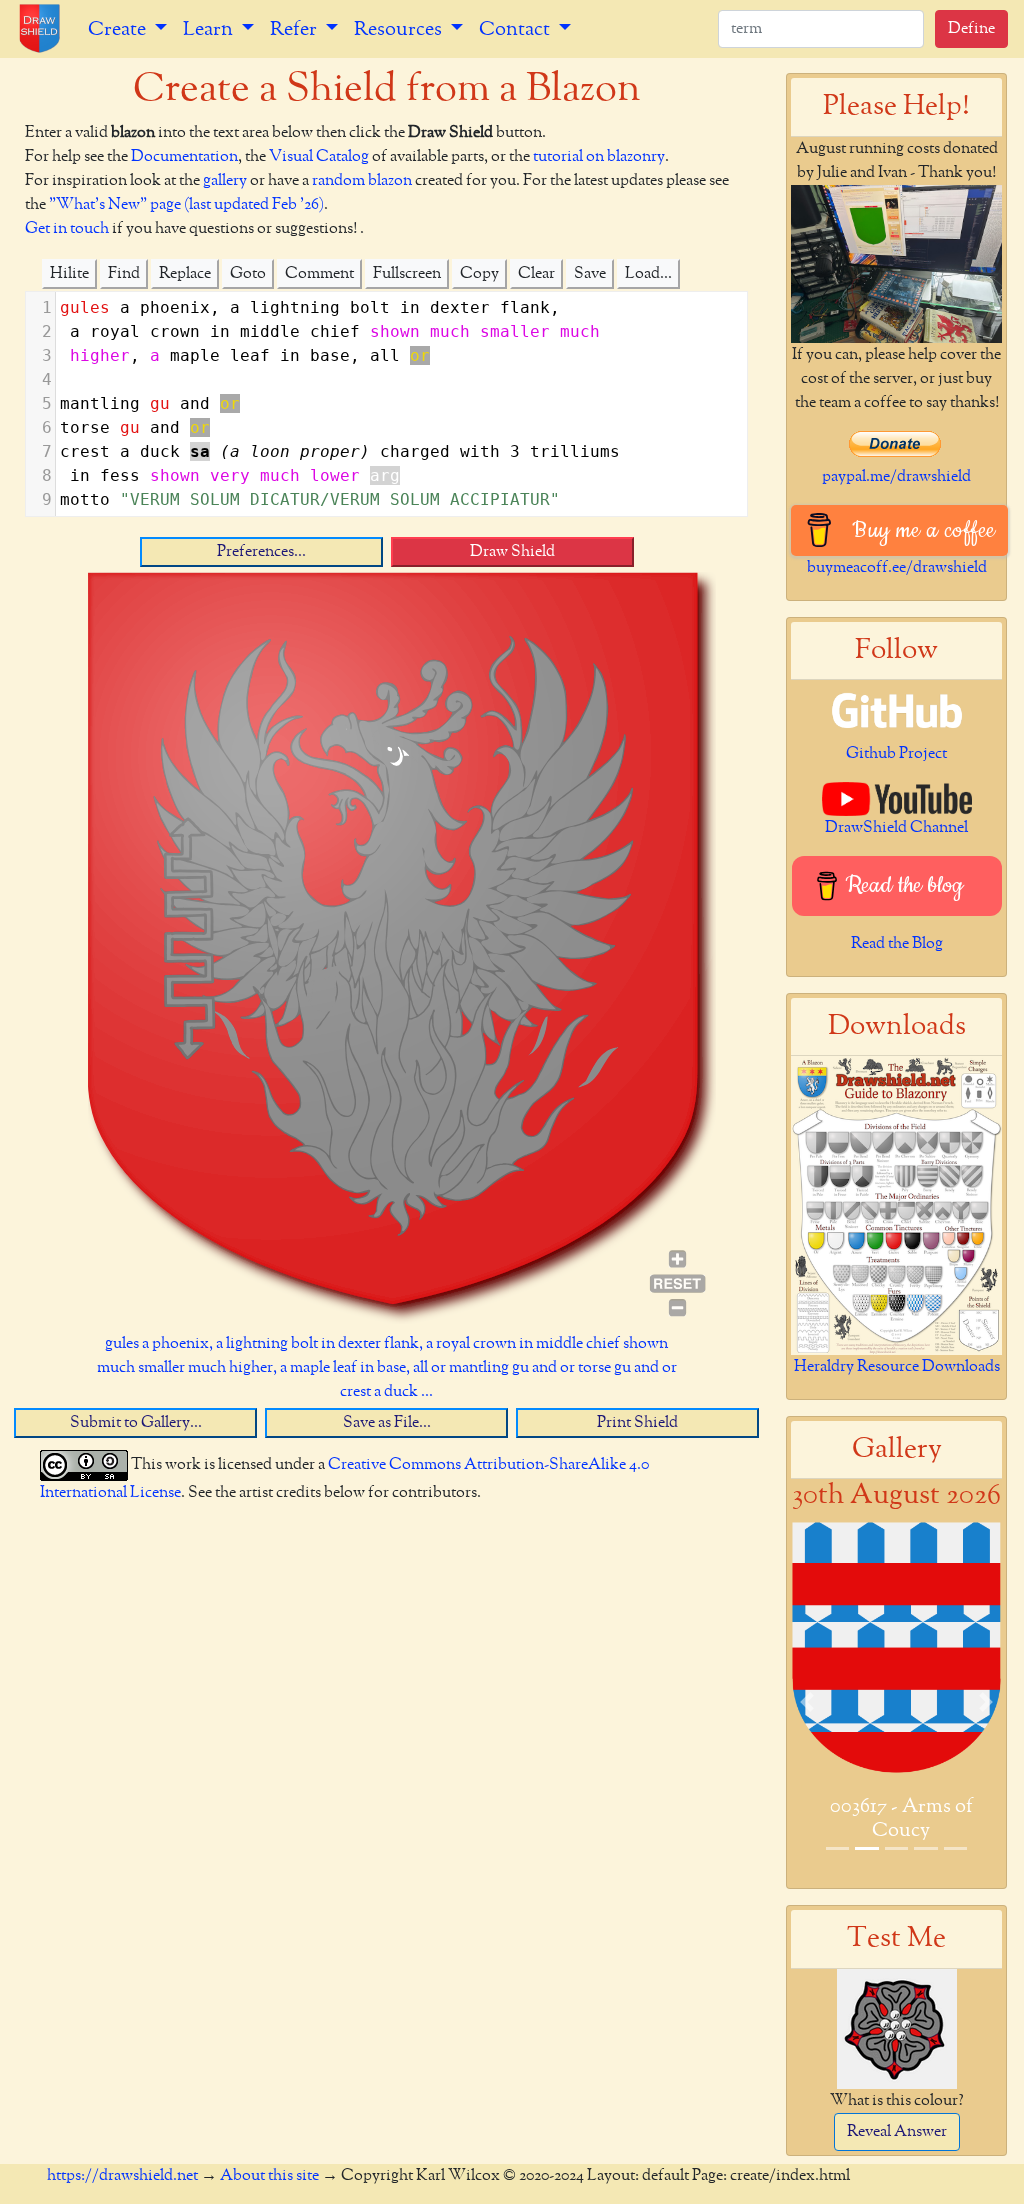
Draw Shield (512, 552)
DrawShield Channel (896, 828)
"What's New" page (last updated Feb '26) (186, 205)
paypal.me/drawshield (896, 477)
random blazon (362, 181)
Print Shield (637, 1423)
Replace (185, 274)
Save (590, 274)
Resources (400, 29)
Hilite (69, 274)
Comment (319, 274)
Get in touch (67, 229)
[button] (807, 1702)
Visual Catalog (319, 157)
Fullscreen (407, 274)
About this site (269, 2176)
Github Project (896, 754)
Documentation (184, 157)
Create (119, 29)
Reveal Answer (897, 2132)
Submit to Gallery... (136, 1423)
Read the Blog (897, 944)
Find (124, 274)
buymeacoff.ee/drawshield (897, 568)
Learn (210, 29)
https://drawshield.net (122, 2176)
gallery (225, 181)
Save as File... (387, 1423)
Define (971, 29)
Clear (536, 274)
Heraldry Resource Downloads (897, 1367)
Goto (248, 274)
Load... (648, 274)
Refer (295, 29)
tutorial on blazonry (599, 157)
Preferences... (261, 552)
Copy (479, 274)
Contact (516, 29)
